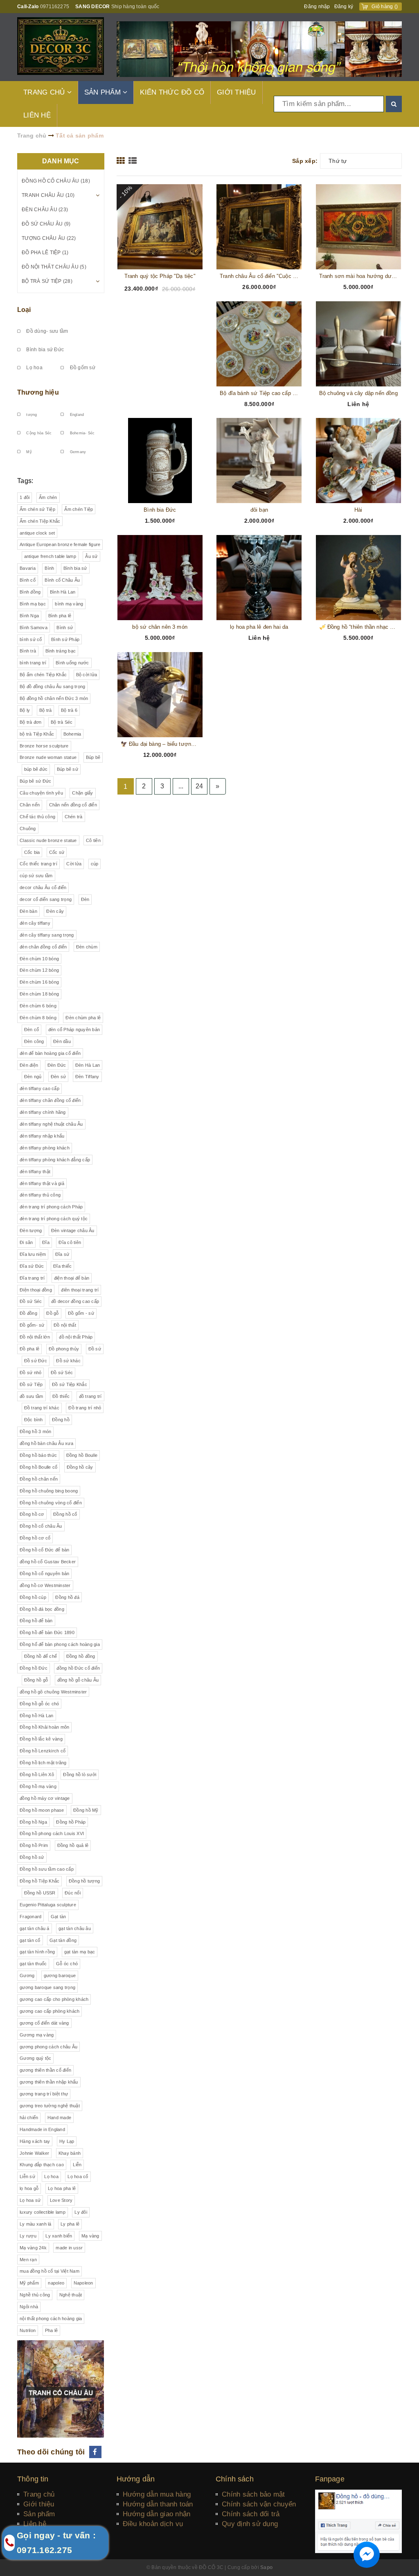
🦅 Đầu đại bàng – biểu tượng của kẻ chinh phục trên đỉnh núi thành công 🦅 (160, 744)
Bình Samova (34, 628)
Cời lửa (74, 864)
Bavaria (28, 568)
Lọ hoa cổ (78, 2176)
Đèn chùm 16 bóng (39, 982)
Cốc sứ (57, 852)
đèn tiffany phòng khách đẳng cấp (55, 1160)
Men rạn (28, 2260)
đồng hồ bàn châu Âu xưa (46, 1443)
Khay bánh (70, 2153)
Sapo (266, 2567)
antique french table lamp (50, 556)
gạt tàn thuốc (33, 1964)
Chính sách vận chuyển (259, 2504)
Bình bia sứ (75, 568)
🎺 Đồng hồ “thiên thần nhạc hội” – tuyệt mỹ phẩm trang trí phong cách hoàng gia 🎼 (359, 627)
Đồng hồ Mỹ (86, 1810)
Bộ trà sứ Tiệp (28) (47, 281)
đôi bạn (259, 510)
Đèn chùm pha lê (83, 1018)
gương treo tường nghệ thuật (50, 2106)
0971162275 (55, 7)
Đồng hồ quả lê (73, 1845)
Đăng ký (344, 7)
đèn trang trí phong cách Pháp (51, 1207)
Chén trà (74, 817)
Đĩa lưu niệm (33, 1254)
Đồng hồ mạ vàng (38, 1786)
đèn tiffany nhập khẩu (42, 1136)
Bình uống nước (72, 663)
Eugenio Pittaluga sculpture (48, 1905)
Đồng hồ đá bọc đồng (42, 1609)
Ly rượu (28, 2236)
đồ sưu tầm (32, 1396)
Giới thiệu (39, 2504)
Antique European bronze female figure (60, 544)
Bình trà (28, 651)
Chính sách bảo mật (253, 2494)
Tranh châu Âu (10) (48, 195)
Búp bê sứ (68, 769)
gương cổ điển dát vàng (44, 2023)
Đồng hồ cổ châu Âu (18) (56, 181)
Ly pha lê (70, 2224)
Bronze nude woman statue (48, 757)
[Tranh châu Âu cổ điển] (259, 227)
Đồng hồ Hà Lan (37, 1716)
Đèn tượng (31, 1230)
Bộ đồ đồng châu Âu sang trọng (52, 686)
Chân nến (30, 805)
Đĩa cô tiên (70, 1242)
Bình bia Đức (160, 510)
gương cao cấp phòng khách (50, 2011)
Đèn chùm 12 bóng (39, 970)
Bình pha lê (60, 616)
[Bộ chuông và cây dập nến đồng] (359, 344)
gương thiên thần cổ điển (45, 2070)
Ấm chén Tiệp (79, 509)
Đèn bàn (28, 911)
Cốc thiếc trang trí (38, 864)
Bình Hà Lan (63, 592)
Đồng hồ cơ (32, 1514)
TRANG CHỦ (45, 92)
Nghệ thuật (71, 2295)
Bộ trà (46, 710)
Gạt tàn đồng (63, 1940)
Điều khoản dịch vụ (153, 2524)
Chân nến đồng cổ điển (73, 805)
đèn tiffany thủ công (40, 1195)
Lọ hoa (34, 368)
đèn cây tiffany (35, 923)
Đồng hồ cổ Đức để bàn (44, 1550)
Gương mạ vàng (37, 2035)
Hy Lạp (67, 2141)
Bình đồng (30, 592)
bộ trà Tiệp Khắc (37, 734)
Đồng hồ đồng (81, 1656)
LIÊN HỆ (37, 115)
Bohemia (72, 734)
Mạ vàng (90, 2236)
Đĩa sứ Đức (32, 1266)
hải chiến (29, 2118)
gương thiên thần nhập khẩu (49, 2082)
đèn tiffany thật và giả (42, 1183)
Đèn (85, 899)
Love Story (61, 2200)
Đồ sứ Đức (36, 1361)
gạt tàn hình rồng (37, 1952)
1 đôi (25, 497)
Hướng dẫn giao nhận (157, 2514)
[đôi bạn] (259, 461)
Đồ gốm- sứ (32, 1325)
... (181, 786)
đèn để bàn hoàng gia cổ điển (50, 1053)
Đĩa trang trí (32, 1278)
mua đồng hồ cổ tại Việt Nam (50, 2271)
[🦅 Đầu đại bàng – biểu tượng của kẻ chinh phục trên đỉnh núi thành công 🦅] (160, 695)
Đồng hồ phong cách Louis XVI (52, 1833)
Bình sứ (65, 628)
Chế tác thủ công (37, 817)
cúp (95, 864)
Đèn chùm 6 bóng (38, 1006)
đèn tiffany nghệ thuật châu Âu (51, 1124)
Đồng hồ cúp (33, 1597)
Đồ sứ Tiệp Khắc (70, 1384)
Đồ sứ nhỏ (30, 1373)
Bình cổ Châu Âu (62, 580)
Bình (49, 568)
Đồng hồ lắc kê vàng (41, 1739)
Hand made (59, 2118)
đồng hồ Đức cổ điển (78, 1668)
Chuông (28, 829)
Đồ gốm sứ (82, 368)
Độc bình (34, 1420)
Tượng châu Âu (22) (49, 238)
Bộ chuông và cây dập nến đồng (358, 393)
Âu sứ (91, 556)
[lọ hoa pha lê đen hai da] (259, 578)
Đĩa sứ (62, 1254)
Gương (27, 1975)
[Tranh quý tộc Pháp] (160, 227)
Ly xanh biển (59, 2236)
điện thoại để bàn (72, 1278)
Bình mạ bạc (33, 604)
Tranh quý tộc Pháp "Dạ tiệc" (160, 276)
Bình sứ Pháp (65, 639)
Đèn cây (55, 911)
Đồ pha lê (29, 1349)
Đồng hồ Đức (34, 1668)
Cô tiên (93, 840)
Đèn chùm (87, 947)
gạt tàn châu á (35, 1928)
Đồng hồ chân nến (39, 1479)
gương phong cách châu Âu (48, 2047)
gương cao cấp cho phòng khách (54, 1999)
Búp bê (93, 757)
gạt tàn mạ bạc (80, 1952)
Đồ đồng (28, 1313)
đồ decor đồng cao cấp (75, 1301)
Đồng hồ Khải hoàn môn (44, 1727)
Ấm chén (48, 497)
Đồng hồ (61, 1420)
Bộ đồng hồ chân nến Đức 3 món (54, 698)
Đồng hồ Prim (34, 1845)
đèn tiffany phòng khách (45, 1148)
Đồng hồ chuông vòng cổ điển (51, 1503)
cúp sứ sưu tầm (36, 876)
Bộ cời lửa (87, 675)
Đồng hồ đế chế (41, 1656)
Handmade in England (42, 2129)
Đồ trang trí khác (42, 1408)
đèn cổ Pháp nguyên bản (74, 1029)
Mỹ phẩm (29, 2283)
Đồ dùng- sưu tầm (46, 331)
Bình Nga (29, 616)
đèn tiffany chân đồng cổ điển (50, 1100)
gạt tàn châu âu (75, 1928)
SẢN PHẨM (104, 92)
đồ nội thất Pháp (76, 1337)
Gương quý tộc (35, 2058)
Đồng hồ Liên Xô (37, 1775)
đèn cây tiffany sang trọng (47, 935)
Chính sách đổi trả (251, 2514)
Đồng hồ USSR (40, 1893)
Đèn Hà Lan (88, 1065)
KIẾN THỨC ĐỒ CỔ (172, 92)
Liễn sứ (27, 2176)
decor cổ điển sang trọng (46, 899)
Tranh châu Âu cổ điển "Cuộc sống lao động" (259, 276)
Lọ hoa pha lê (62, 2188)
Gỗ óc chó (67, 1964)
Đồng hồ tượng (84, 1881)
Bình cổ (28, 580)
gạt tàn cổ (30, 1940)
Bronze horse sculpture (44, 746)
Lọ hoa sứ (30, 2200)
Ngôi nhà (29, 2307)
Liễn (77, 2165)
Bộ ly (25, 710)
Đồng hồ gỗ (36, 1680)
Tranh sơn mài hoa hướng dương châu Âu (359, 276)
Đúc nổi (73, 1893)
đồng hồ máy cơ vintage (45, 1798)
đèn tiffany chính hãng (43, 1112)
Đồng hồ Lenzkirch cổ (43, 1751)
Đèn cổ (32, 1029)
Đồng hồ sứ (32, 1857)
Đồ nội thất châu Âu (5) (54, 267)
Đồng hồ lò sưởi (80, 1775)
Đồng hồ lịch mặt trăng (43, 1763)
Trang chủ (39, 2494)
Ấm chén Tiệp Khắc (40, 521)
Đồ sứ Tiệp (31, 1384)
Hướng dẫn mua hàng (157, 2494)
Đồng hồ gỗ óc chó (39, 1704)
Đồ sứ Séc (31, 1301)
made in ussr (69, 2248)
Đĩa (46, 1242)
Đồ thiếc (61, 1396)
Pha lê (52, 2330)
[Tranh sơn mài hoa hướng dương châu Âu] (359, 227)
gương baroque (60, 1975)
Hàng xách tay (35, 2141)
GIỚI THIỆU (237, 92)
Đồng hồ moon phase (42, 1810)
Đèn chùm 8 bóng (38, 1018)
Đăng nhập (317, 7)
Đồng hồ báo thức (38, 1455)
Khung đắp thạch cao (42, 2165)
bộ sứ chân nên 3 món (160, 627)
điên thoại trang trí (80, 1290)
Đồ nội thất (65, 1325)
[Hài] (359, 461)
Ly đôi (81, 2212)
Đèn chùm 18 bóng (39, 994)
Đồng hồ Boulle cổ (38, 1467)
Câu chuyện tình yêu (41, 793)
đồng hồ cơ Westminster (45, 1585)
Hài (358, 510)
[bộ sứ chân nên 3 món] (160, 578)
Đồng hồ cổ (65, 1514)
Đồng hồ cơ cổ (35, 1538)
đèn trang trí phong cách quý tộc (54, 1219)
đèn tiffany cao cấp (39, 1088)
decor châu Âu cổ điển (43, 887)
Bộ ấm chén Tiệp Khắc (43, 675)
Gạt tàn (59, 1917)
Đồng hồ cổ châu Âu (41, 1526)
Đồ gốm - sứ (81, 1313)
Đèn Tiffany (87, 1077)
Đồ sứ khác (68, 1361)
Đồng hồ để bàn (36, 1621)
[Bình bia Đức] (160, 461)
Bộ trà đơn (31, 722)
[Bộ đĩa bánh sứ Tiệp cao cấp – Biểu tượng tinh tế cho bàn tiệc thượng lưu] (259, 344)
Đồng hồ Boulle (82, 1455)
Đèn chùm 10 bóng (39, 959)
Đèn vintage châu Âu (73, 1230)
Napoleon (83, 2283)
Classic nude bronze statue (48, 840)
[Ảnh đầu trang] (259, 49)
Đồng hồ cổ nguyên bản (44, 1574)
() (385, 7)
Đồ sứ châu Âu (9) (46, 224)
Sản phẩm (39, 2514)
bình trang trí (33, 663)
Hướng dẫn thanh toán (158, 2504)
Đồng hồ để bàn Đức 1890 (47, 1632)
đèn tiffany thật (35, 1172)
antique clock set (37, 533)
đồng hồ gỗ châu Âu (78, 1680)
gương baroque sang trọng (47, 1987)
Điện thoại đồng (36, 1290)
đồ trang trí (90, 1396)
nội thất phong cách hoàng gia (51, 2319)
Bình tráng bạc (61, 651)
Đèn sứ (59, 1077)
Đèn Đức (57, 1065)
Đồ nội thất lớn (35, 1337)
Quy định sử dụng (250, 2524)
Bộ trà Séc (62, 722)
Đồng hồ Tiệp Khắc (39, 1881)
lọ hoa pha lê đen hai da (259, 627)
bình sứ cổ (31, 639)
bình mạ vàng (69, 604)
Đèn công (34, 1041)
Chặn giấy (82, 793)
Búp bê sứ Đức (35, 781)
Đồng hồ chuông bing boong (49, 1491)
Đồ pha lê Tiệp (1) (45, 253)
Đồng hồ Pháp (71, 1822)
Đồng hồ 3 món (35, 1431)
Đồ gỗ (52, 1313)
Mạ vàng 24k (33, 2248)
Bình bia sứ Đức (44, 350)
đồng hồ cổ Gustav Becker (48, 1562)
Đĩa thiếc (62, 1266)
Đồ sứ (95, 1349)
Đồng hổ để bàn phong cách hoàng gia (60, 1644)
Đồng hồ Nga (33, 1822)
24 (199, 786)
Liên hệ (35, 2524)
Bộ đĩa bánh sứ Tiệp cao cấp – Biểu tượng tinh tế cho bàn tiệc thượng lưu (259, 393)
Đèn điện (29, 1065)
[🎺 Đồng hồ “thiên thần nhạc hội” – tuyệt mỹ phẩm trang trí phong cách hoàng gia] (359, 578)
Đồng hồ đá (67, 1597)
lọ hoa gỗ (29, 2188)
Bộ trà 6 (69, 710)
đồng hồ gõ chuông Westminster (53, 1692)
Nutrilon (28, 2330)
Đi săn (26, 1242)
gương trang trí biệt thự (44, 2094)
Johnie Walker (34, 2153)
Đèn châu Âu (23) (45, 210)
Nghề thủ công (35, 2295)
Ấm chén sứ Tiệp (37, 509)
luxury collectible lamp (43, 2212)
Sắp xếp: (305, 161)
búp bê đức (36, 769)
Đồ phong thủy (64, 1349)
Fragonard (30, 1917)
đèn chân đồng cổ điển (43, 947)
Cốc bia (32, 852)
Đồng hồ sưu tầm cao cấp (47, 1869)
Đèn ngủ (33, 1077)
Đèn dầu (62, 1041)
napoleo (56, 2283)
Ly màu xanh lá (36, 2224)
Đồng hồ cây (80, 1467)
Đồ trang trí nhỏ (85, 1408)
